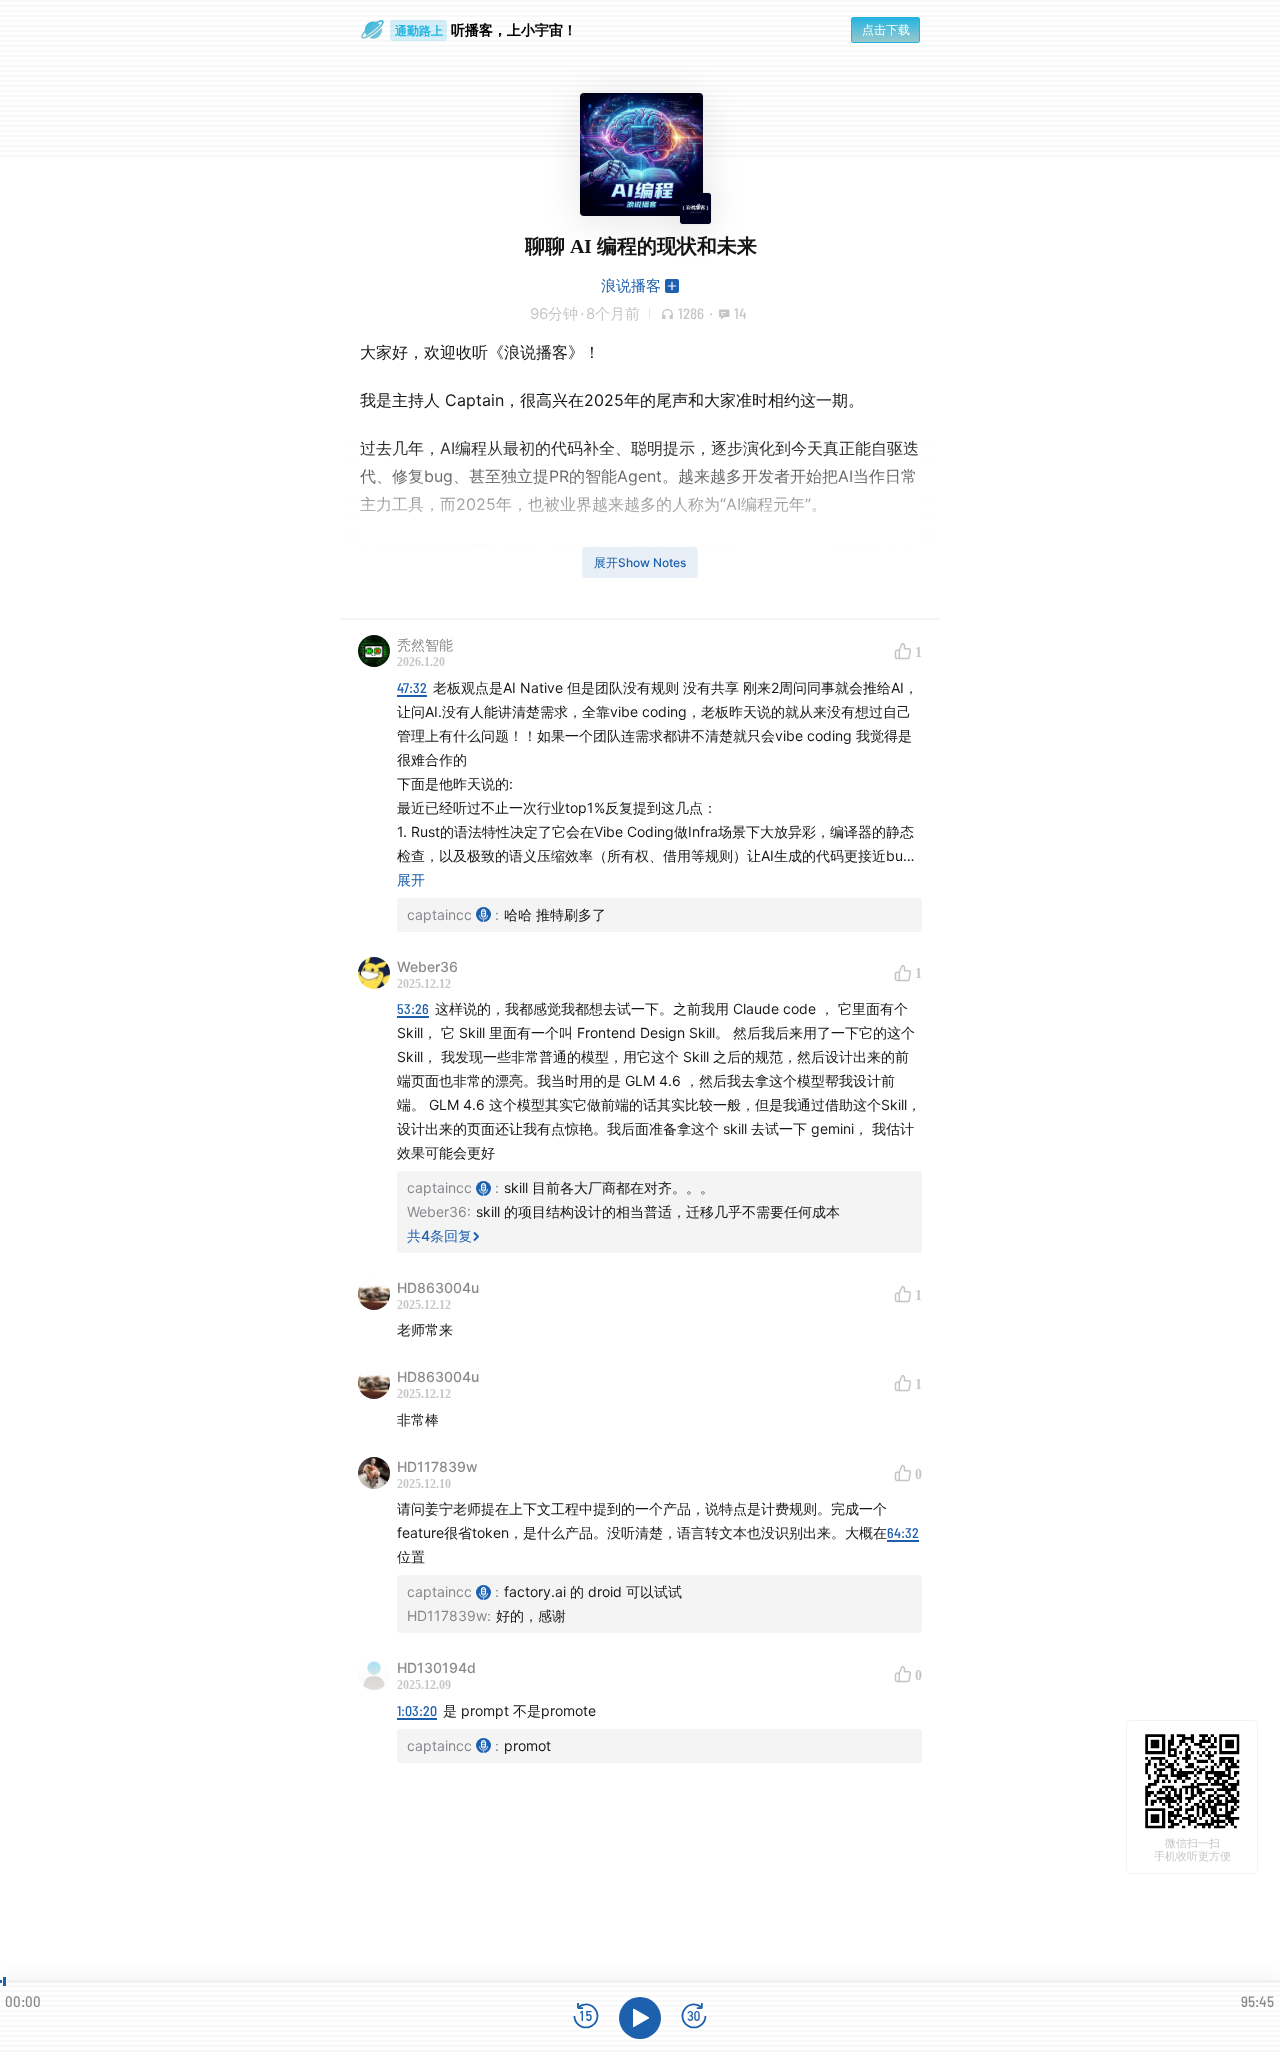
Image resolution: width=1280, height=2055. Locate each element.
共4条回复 (439, 1235)
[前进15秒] (694, 2017)
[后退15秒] (586, 2017)
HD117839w (437, 1466)
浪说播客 (631, 285)
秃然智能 (425, 644)
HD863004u (438, 1287)
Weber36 (427, 966)
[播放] (640, 2018)
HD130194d (436, 1667)
